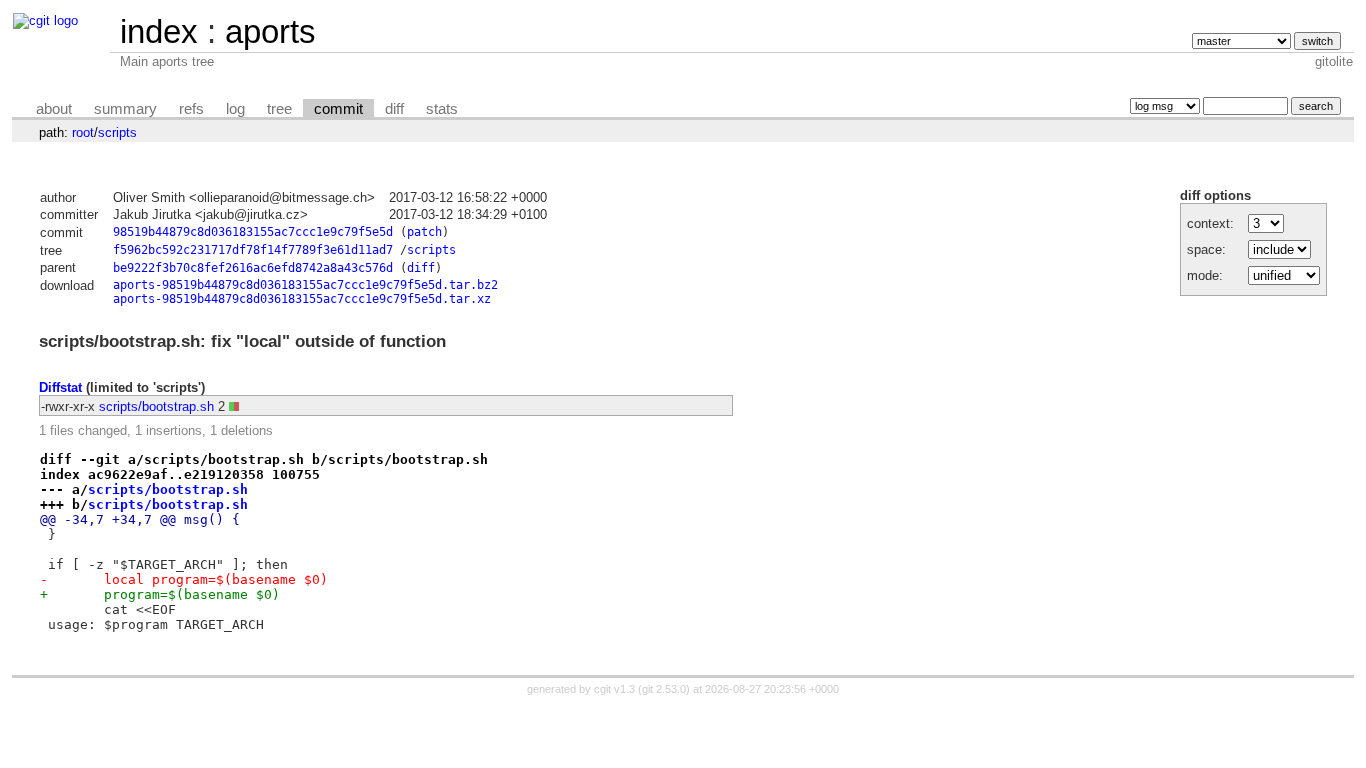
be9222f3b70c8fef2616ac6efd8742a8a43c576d (253, 268)
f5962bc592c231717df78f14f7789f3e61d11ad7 (253, 250)
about (54, 109)
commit (338, 109)
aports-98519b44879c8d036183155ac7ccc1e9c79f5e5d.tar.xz (302, 299)
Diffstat (60, 387)
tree (279, 109)
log (235, 109)
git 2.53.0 (664, 689)
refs (191, 109)
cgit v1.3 (614, 689)
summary (125, 109)
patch (424, 232)
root (83, 132)
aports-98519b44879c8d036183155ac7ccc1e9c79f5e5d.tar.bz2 (305, 285)
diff (394, 109)
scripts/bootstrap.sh (156, 406)
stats (442, 109)
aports (270, 31)
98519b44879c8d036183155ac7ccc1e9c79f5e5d (253, 232)
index (159, 31)
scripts (117, 132)
